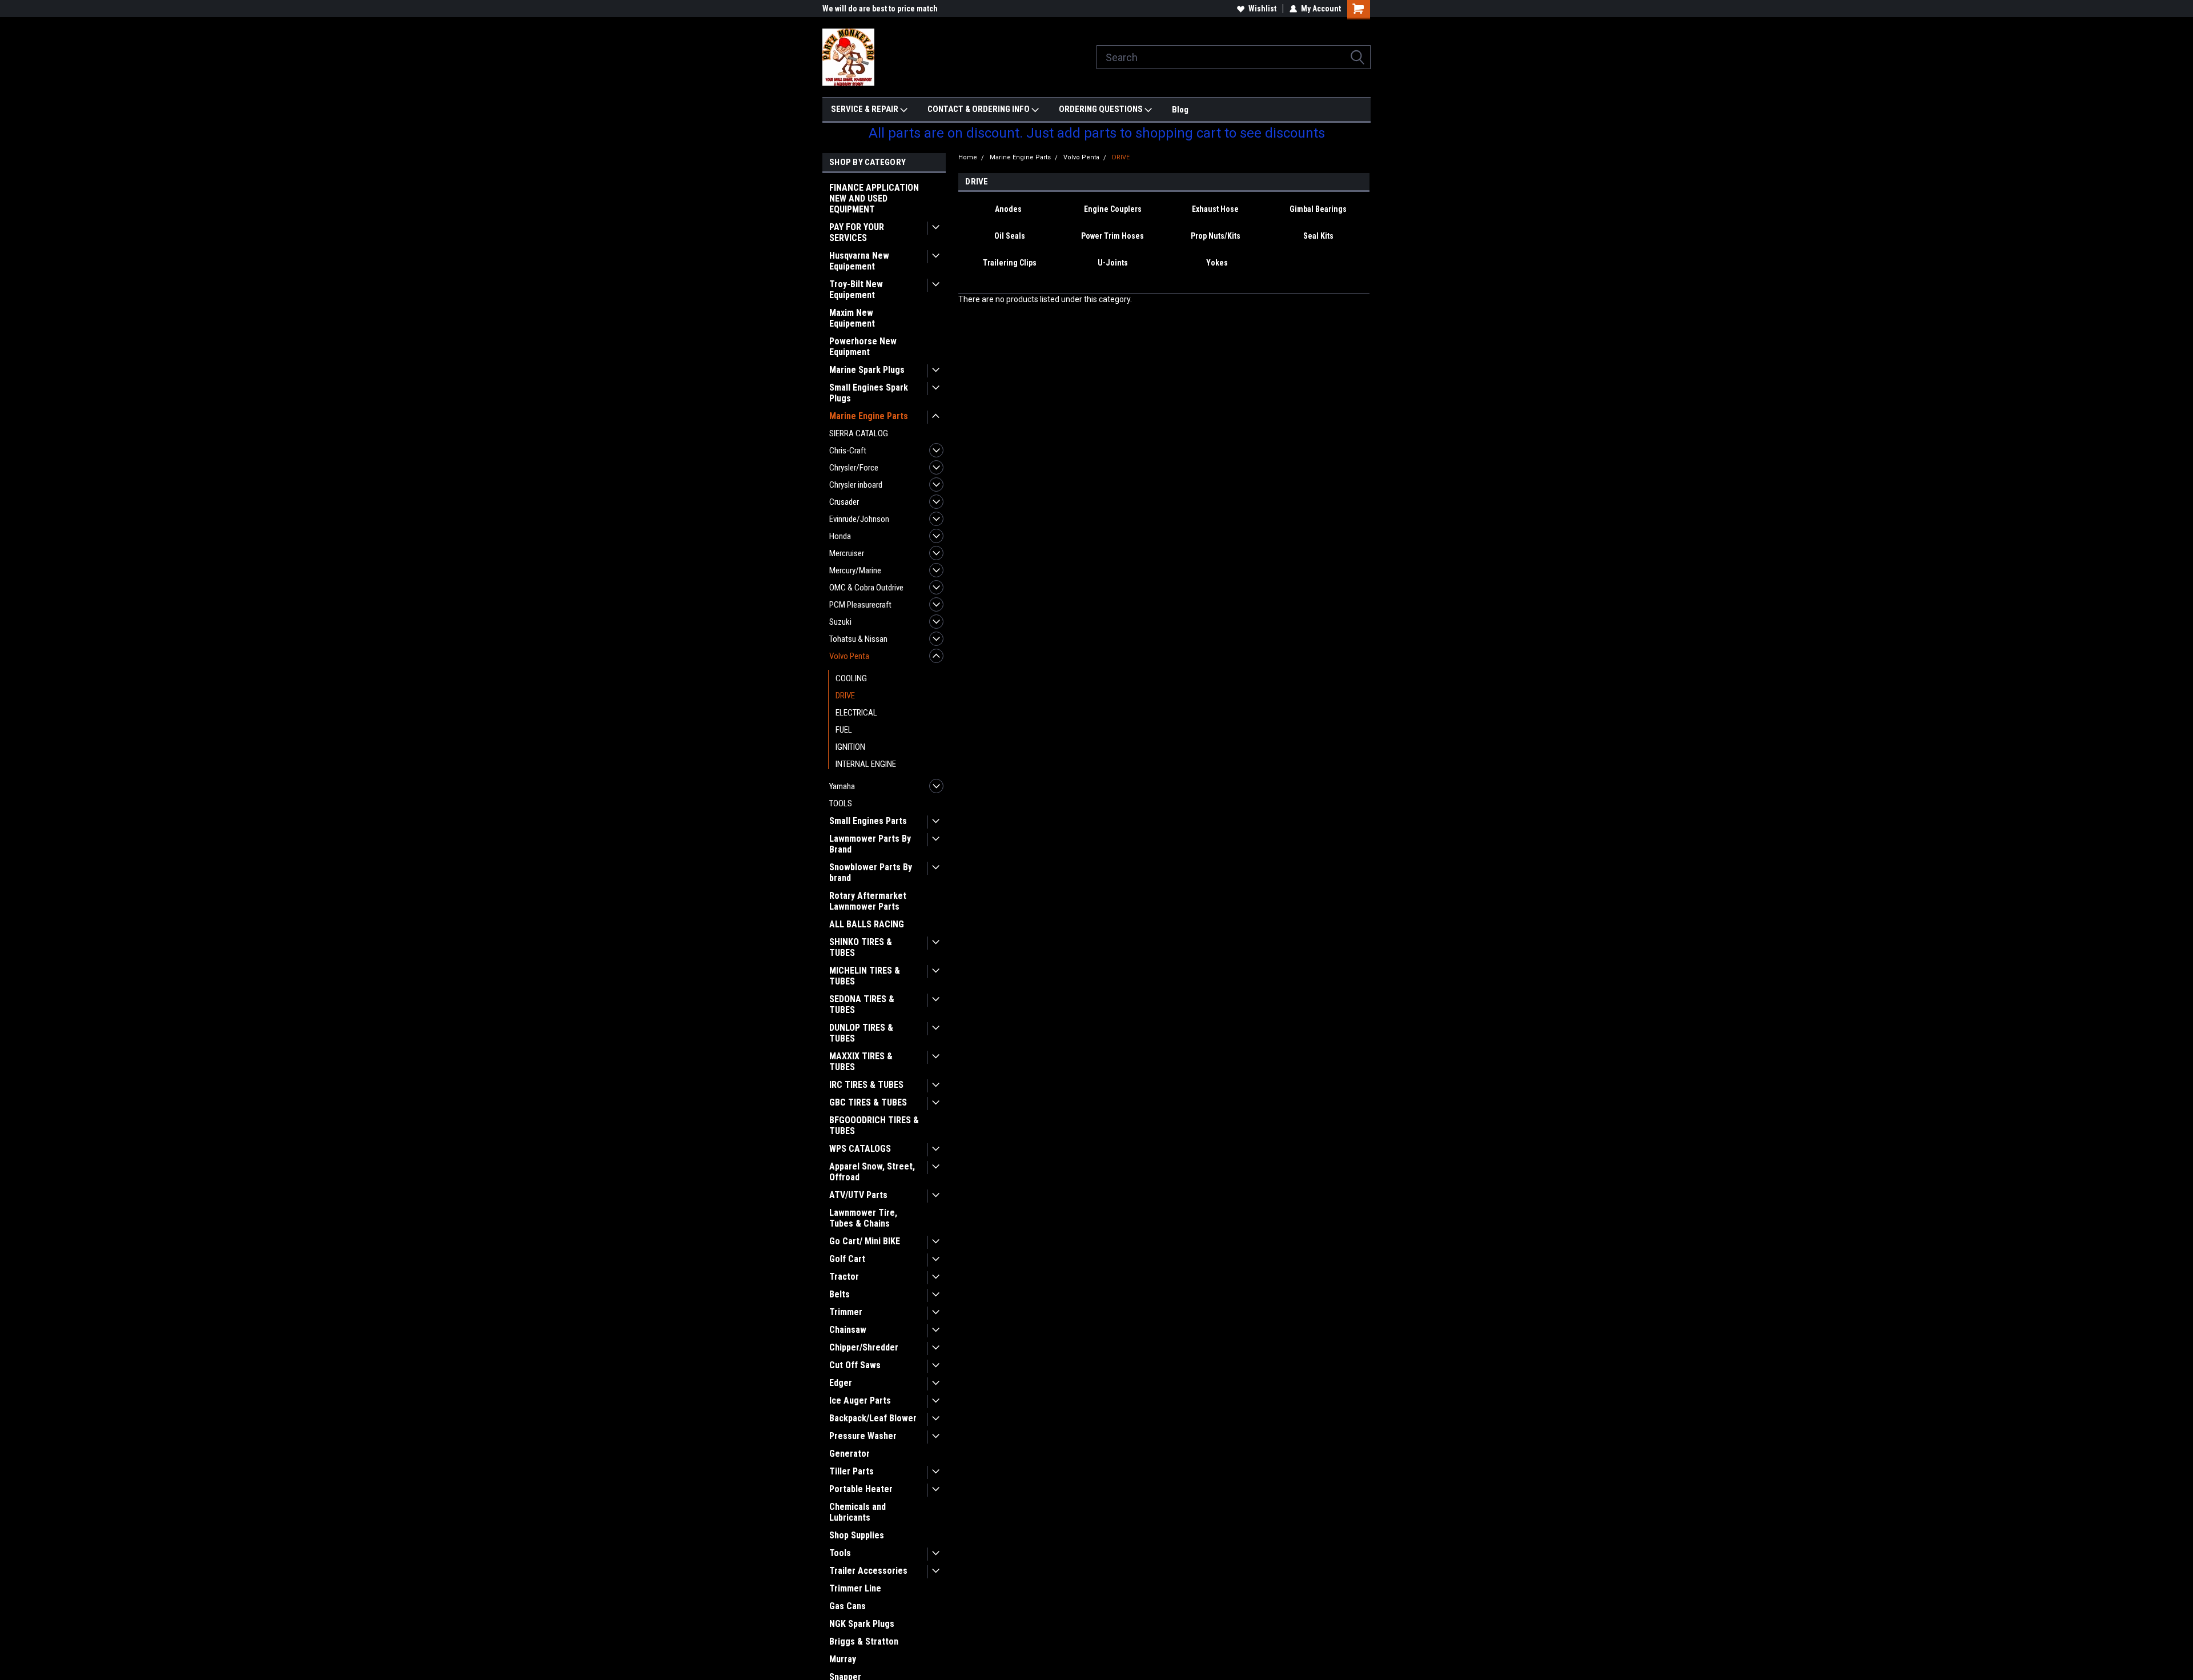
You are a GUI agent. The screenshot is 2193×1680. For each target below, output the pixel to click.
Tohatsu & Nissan (858, 639)
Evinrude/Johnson (859, 519)
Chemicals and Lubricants (857, 1512)
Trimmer (846, 1312)
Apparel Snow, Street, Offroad (872, 1172)
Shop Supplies (857, 1535)
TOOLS (841, 803)
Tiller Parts (852, 1471)
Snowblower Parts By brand (871, 873)
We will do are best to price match (880, 9)
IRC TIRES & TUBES (866, 1085)
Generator (850, 1454)
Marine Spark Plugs (867, 370)
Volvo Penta (849, 656)
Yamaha (842, 786)
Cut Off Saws (855, 1365)
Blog (1180, 110)
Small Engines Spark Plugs (869, 393)
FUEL (844, 730)
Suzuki (840, 622)
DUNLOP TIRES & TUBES (861, 1033)
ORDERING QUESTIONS (1102, 109)
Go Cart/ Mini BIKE (865, 1241)
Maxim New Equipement (852, 318)
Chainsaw (848, 1330)
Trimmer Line (855, 1588)
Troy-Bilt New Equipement (856, 290)
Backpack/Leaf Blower (873, 1418)
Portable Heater (861, 1489)
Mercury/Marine (855, 570)
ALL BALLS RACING (867, 924)
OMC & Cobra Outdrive (866, 588)
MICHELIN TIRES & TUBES (865, 976)
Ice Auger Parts (860, 1400)
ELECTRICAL (856, 713)
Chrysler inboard (856, 485)
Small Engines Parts (868, 821)
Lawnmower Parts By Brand (870, 844)
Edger (841, 1383)
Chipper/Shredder (864, 1347)
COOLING (851, 678)
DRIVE (845, 696)
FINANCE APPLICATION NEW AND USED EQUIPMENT (874, 198)
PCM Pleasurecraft (860, 605)
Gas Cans (848, 1606)
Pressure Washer (863, 1436)
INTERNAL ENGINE (866, 764)
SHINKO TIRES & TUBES (861, 947)
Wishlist (1262, 9)
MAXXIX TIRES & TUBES (861, 1062)
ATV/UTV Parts (858, 1195)
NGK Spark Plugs (862, 1624)
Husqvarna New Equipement (859, 261)
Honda (840, 536)
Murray (843, 1659)
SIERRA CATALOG (859, 433)
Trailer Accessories (868, 1571)
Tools (840, 1553)
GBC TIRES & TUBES (868, 1102)
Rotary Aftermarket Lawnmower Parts (868, 901)
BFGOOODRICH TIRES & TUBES (874, 1126)
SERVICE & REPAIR (865, 109)
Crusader (844, 502)
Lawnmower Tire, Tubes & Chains (863, 1218)
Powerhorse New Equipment (863, 347)
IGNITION (850, 747)
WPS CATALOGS (860, 1149)
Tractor (844, 1277)
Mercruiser (847, 553)
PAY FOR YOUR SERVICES (857, 232)
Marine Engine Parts (869, 416)
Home (968, 157)
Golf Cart (847, 1259)
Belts (840, 1294)
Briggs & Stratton (864, 1641)
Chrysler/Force (854, 468)
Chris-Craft (848, 451)
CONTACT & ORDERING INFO (979, 109)
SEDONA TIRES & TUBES (862, 1004)
